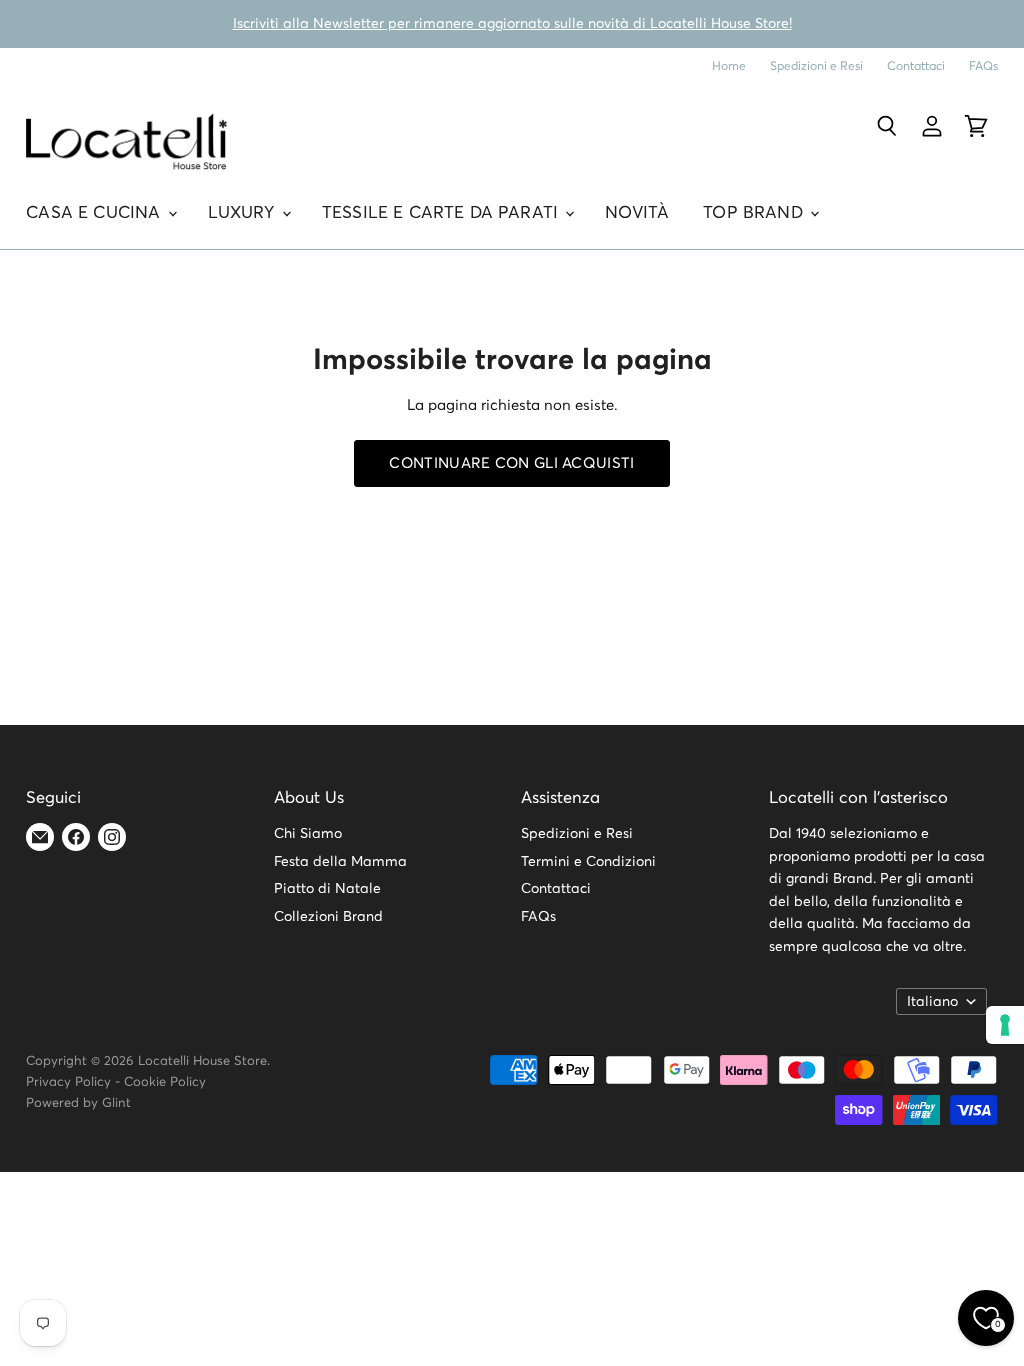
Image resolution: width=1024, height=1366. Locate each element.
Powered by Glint (78, 1103)
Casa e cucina (95, 213)
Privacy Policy (68, 1082)
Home (729, 66)
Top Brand (755, 213)
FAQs (983, 66)
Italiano (932, 1002)
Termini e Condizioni (588, 862)
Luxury (244, 213)
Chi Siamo (308, 834)
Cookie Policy (165, 1082)
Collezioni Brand (328, 917)
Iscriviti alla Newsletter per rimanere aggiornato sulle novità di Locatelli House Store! (512, 24)
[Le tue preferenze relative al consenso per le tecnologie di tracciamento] (1005, 1025)
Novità (637, 213)
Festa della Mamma (340, 862)
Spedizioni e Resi (816, 66)
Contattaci (916, 66)
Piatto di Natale (327, 889)
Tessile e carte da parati (442, 213)
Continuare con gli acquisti (511, 463)
